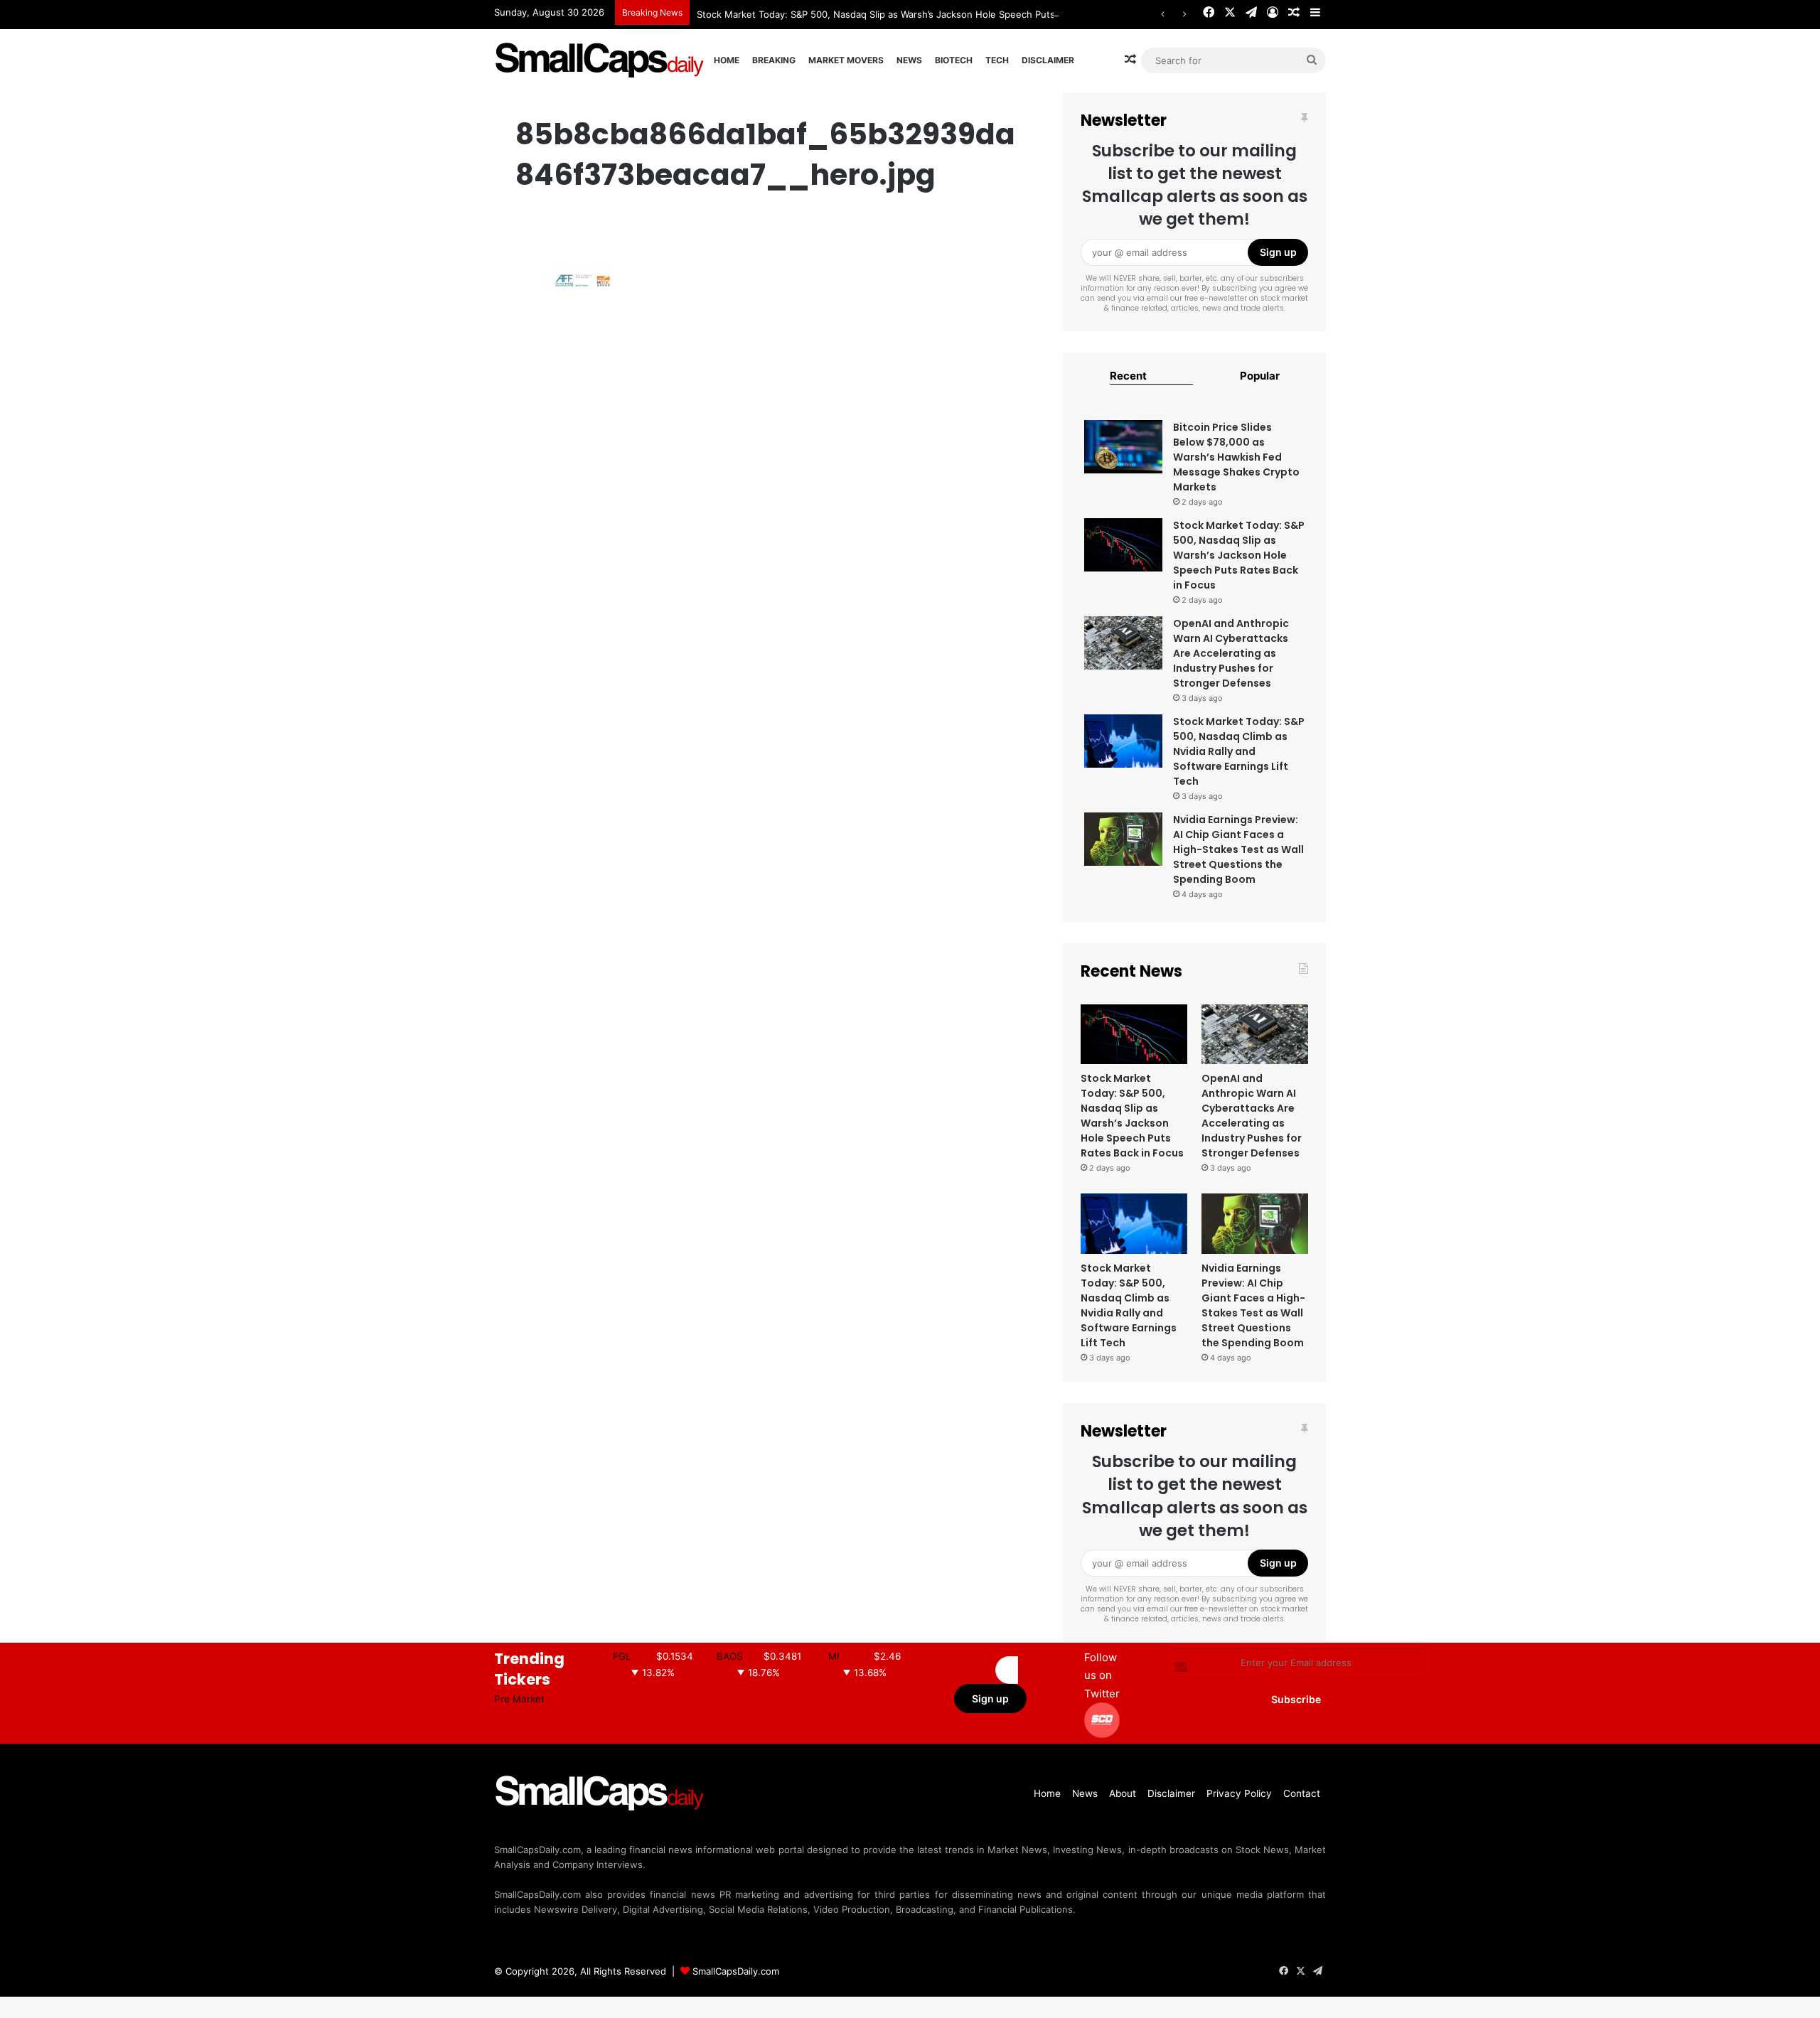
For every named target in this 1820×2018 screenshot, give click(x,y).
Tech (997, 60)
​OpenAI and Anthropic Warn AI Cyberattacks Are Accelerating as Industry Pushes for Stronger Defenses (1231, 653)
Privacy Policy (1239, 1793)
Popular (1260, 376)
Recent (1128, 376)
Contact (1302, 1793)
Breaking (774, 60)
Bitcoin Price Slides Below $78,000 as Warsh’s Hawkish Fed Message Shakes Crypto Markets (1236, 457)
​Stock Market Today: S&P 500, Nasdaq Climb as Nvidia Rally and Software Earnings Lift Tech (1239, 751)
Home (727, 60)
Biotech (954, 60)
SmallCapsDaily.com (736, 1971)
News (909, 60)
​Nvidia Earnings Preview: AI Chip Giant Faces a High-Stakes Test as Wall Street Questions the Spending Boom (1238, 849)
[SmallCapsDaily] (601, 60)
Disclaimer (1048, 60)
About (1123, 1793)
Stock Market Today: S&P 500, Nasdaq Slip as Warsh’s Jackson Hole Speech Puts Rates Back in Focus (921, 14)
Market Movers (846, 60)
